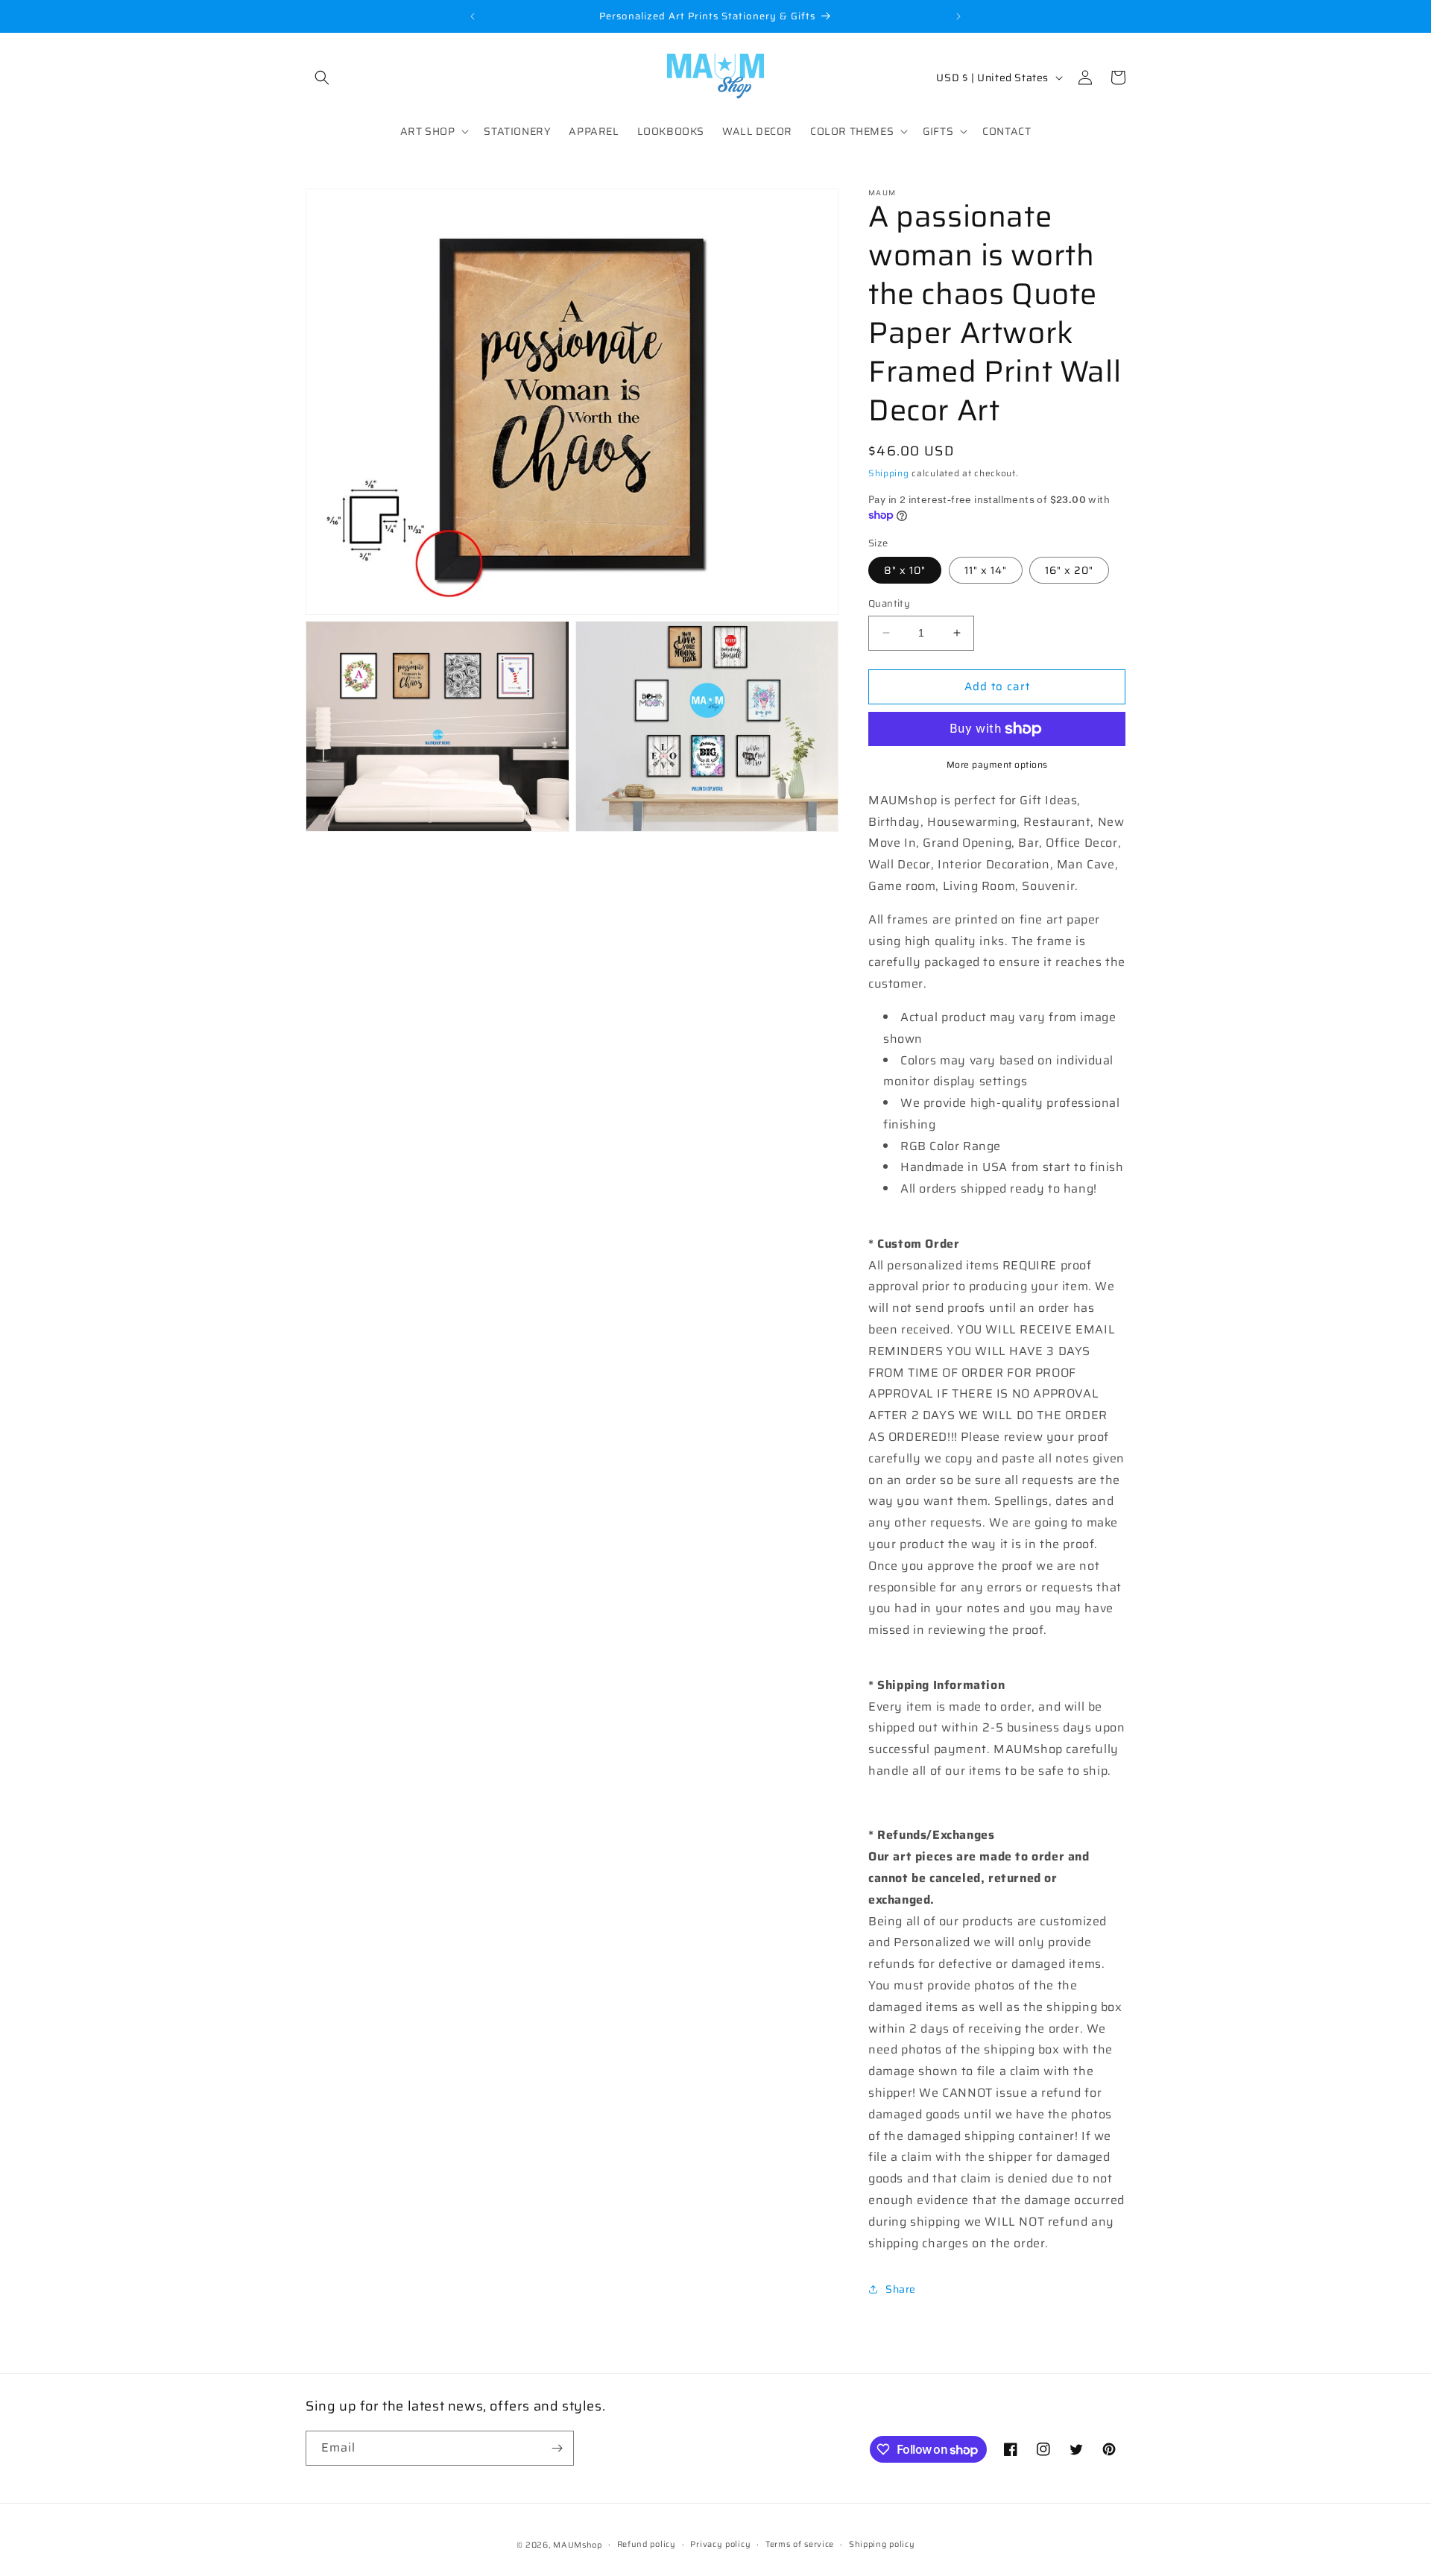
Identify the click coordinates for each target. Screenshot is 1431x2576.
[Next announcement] (958, 16)
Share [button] (901, 2289)
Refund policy (647, 2544)
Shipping (889, 473)
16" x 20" (1069, 570)
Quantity (889, 604)
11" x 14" (986, 570)
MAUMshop (578, 2545)
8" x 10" (905, 570)
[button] (322, 78)
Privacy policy (720, 2544)
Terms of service (800, 2544)
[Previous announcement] (473, 16)
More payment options (997, 765)
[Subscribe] (557, 2448)
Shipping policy (882, 2544)
